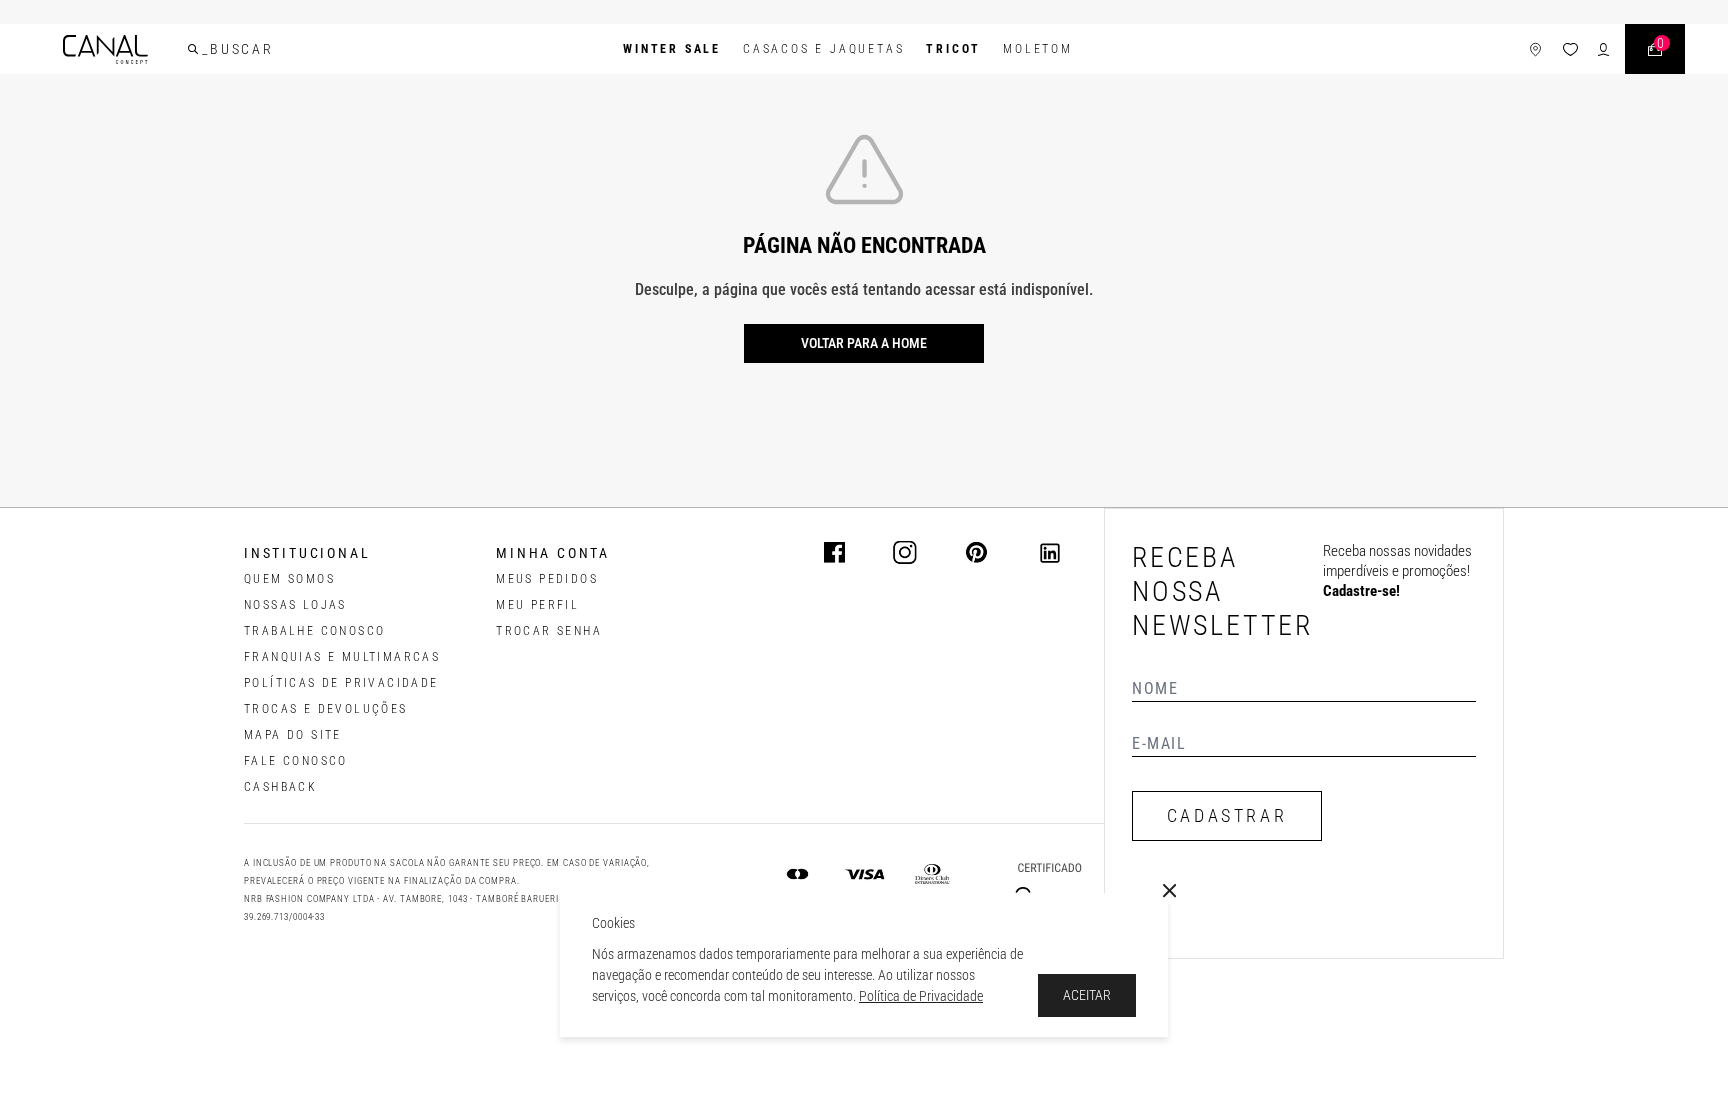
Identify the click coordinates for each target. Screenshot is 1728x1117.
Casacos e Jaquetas (823, 49)
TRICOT (953, 49)
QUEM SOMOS (289, 579)
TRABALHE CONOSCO (314, 631)
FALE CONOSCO (296, 761)
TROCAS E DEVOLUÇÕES (326, 709)
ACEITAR (1087, 995)
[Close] (1170, 891)
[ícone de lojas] (1535, 49)
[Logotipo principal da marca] (105, 49)
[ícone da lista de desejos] (1570, 49)
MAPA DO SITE (293, 735)
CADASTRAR (1227, 815)
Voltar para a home (864, 343)
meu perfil (537, 605)
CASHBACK (280, 787)
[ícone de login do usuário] (1603, 49)
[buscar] (193, 49)
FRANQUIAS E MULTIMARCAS (342, 657)
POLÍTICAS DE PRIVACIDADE (341, 683)
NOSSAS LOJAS (295, 605)
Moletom (1038, 49)
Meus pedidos (547, 579)
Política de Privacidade (921, 996)
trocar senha (549, 631)
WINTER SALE (672, 49)
